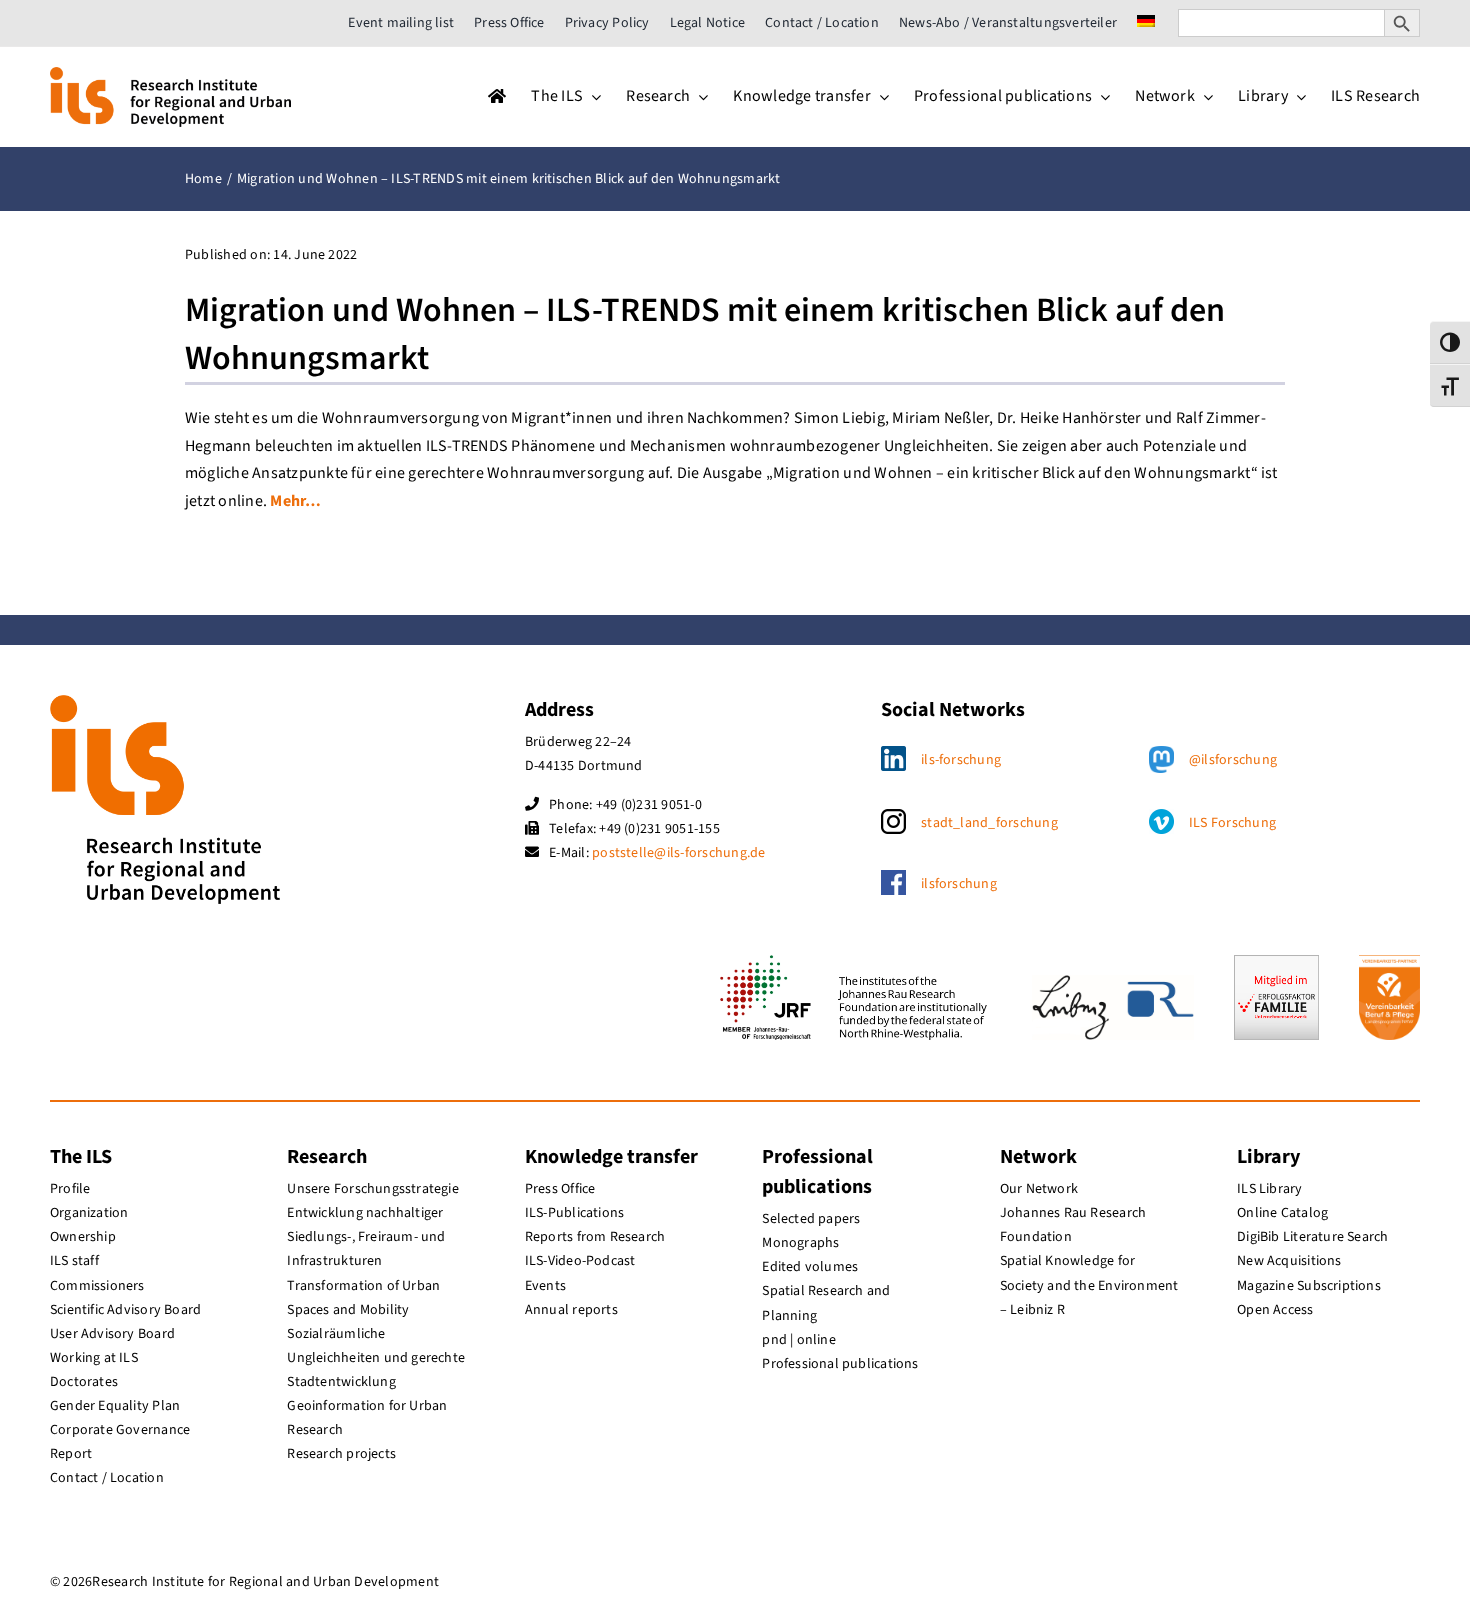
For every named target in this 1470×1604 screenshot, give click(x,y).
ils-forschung (961, 760)
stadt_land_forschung (989, 823)
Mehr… (295, 501)
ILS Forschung (1232, 823)
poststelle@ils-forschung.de (678, 853)
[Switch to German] (1146, 23)
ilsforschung (959, 884)
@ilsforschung (1233, 760)
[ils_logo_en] (170, 75)
